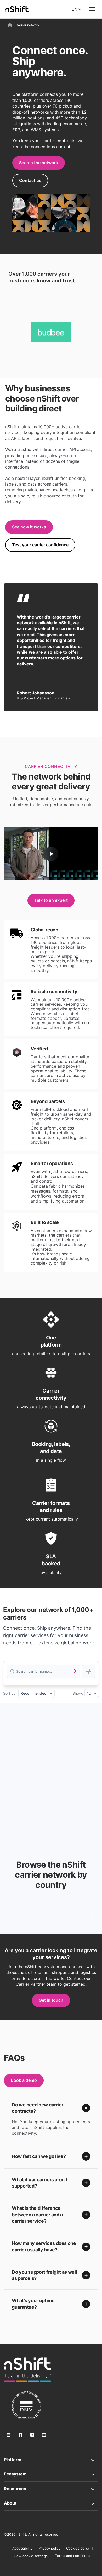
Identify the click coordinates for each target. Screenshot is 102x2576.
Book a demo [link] (24, 2080)
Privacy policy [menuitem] (49, 2548)
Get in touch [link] (51, 2000)
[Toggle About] (51, 2503)
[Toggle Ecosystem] (51, 2474)
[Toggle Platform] (51, 2460)
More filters (89, 1671)
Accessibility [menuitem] (22, 2548)
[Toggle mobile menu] (92, 9)
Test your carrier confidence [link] (40, 545)
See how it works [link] (29, 527)
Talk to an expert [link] (51, 900)
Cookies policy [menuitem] (78, 2548)
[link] (27, 2370)
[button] (51, 2108)
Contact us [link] (30, 180)
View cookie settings (30, 2556)
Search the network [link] (39, 163)
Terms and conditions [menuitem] (73, 2556)
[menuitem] (30, 2556)
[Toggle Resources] (51, 2489)
